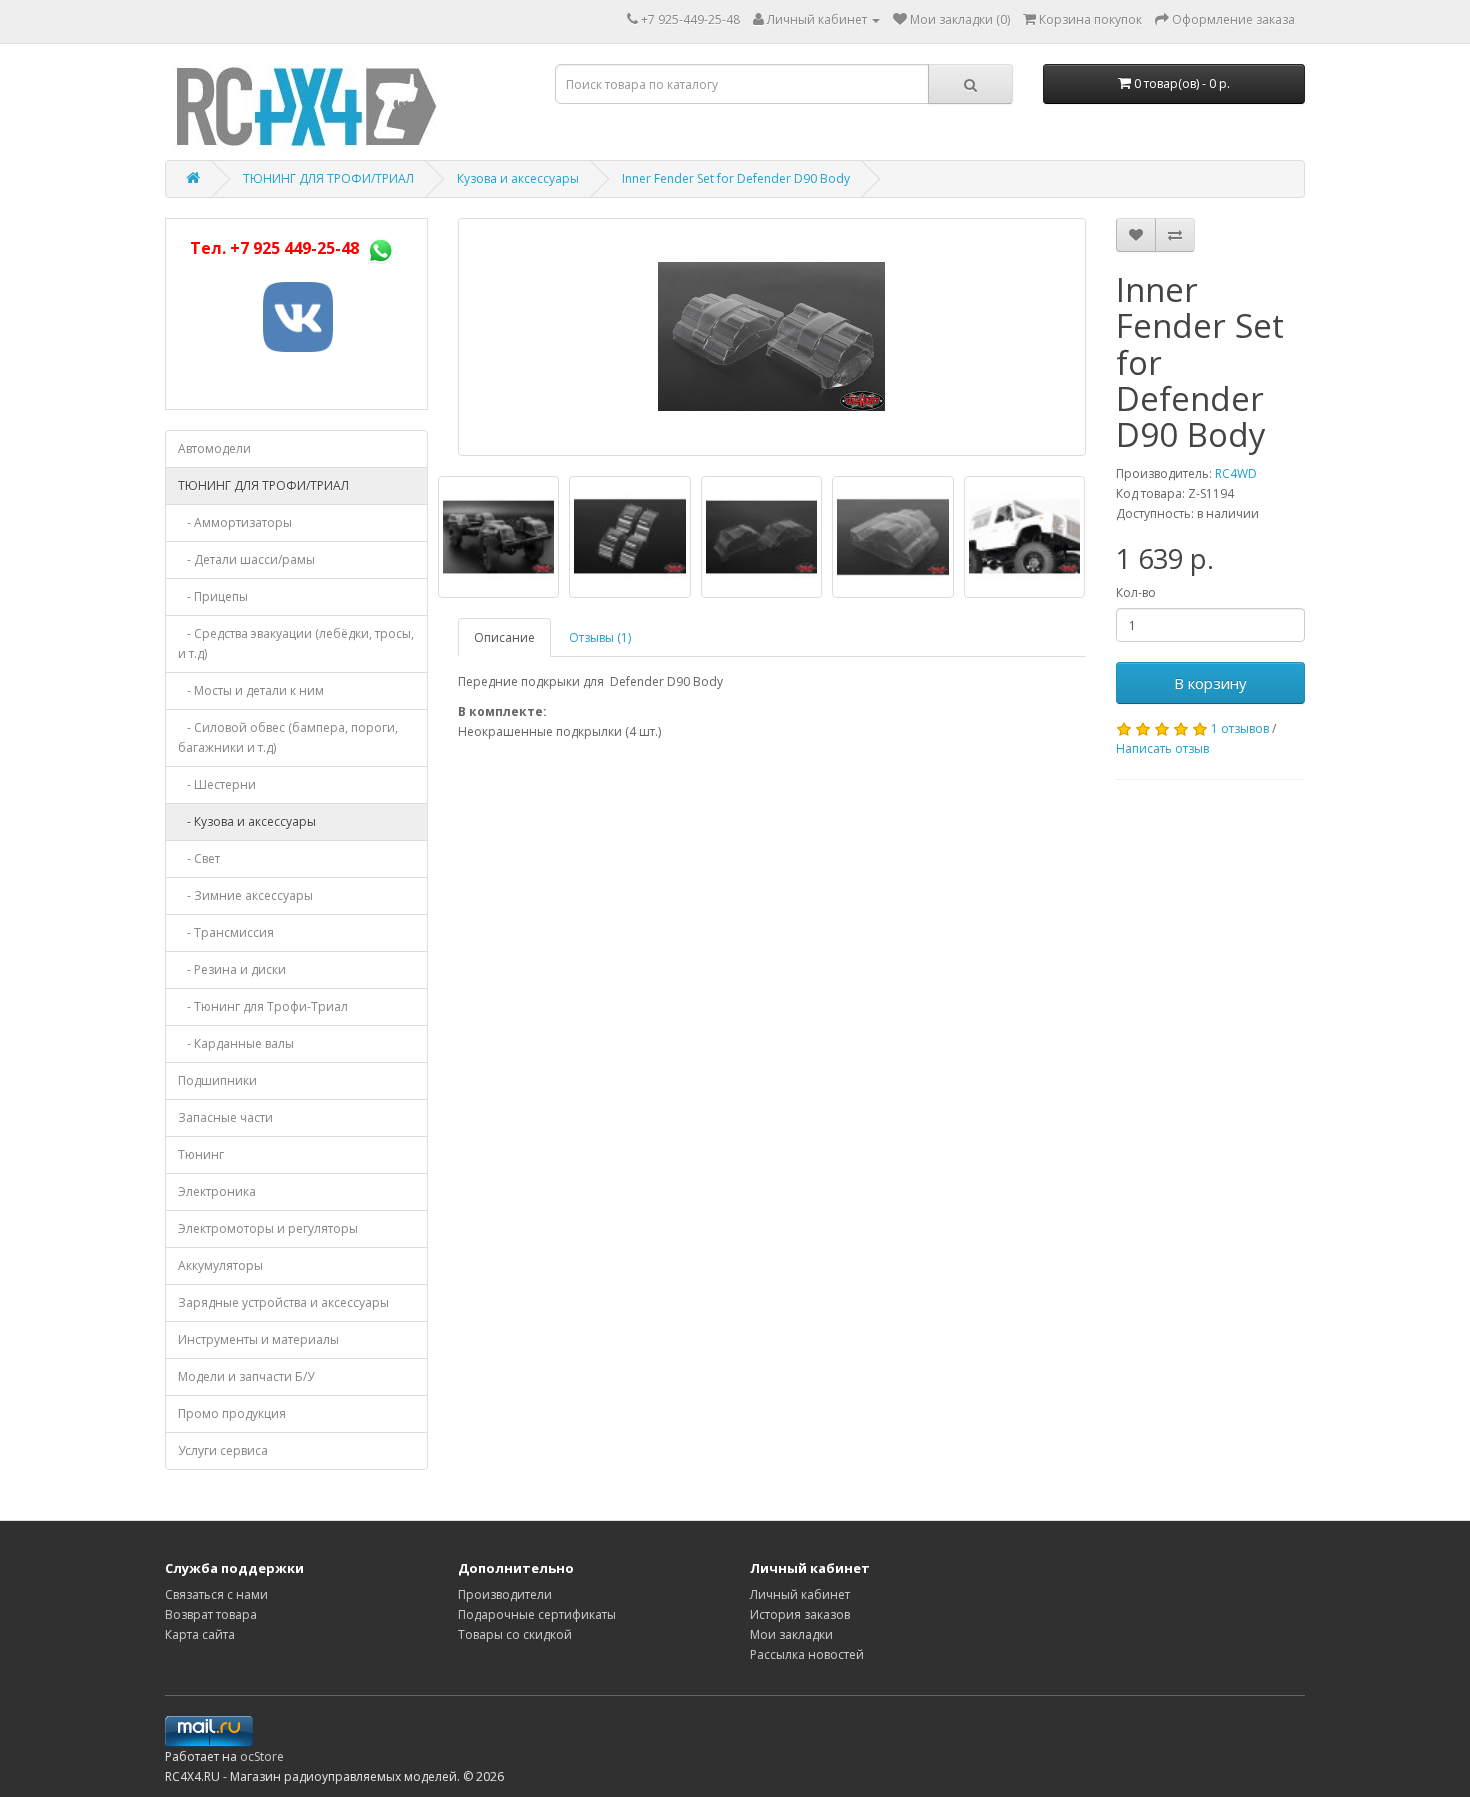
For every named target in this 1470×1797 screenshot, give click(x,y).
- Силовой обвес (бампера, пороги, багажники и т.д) (288, 737)
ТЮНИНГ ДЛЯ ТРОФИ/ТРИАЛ (328, 178)
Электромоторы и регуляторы (268, 1228)
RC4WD (1236, 473)
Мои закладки (791, 1634)
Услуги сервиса (223, 1450)
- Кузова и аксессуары (247, 821)
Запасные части (225, 1117)
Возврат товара (211, 1614)
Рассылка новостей (807, 1654)
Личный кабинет (800, 1594)
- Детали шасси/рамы (246, 559)
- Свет (199, 858)
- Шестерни (217, 784)
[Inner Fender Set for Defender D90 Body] (772, 337)
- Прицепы (213, 596)
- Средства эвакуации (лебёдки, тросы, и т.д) (296, 643)
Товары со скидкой (515, 1634)
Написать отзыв (1162, 748)
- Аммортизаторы (235, 522)
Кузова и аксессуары (518, 178)
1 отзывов (1240, 728)
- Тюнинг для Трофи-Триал (263, 1006)
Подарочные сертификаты (537, 1614)
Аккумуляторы (220, 1265)
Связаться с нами (216, 1594)
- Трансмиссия (226, 932)
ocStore (262, 1756)
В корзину (1210, 683)
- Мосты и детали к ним (251, 690)
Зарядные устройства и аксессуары (283, 1302)
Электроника (217, 1191)
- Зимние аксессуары (245, 895)
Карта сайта (200, 1634)
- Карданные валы (236, 1043)
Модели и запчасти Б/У (246, 1376)
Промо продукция (232, 1413)
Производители (505, 1594)
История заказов (800, 1614)
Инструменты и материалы (258, 1339)
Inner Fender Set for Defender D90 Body (736, 178)
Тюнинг (201, 1154)
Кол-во (1136, 592)
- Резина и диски (232, 969)
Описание (504, 637)
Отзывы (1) (600, 637)
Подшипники (217, 1080)
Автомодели (214, 448)
